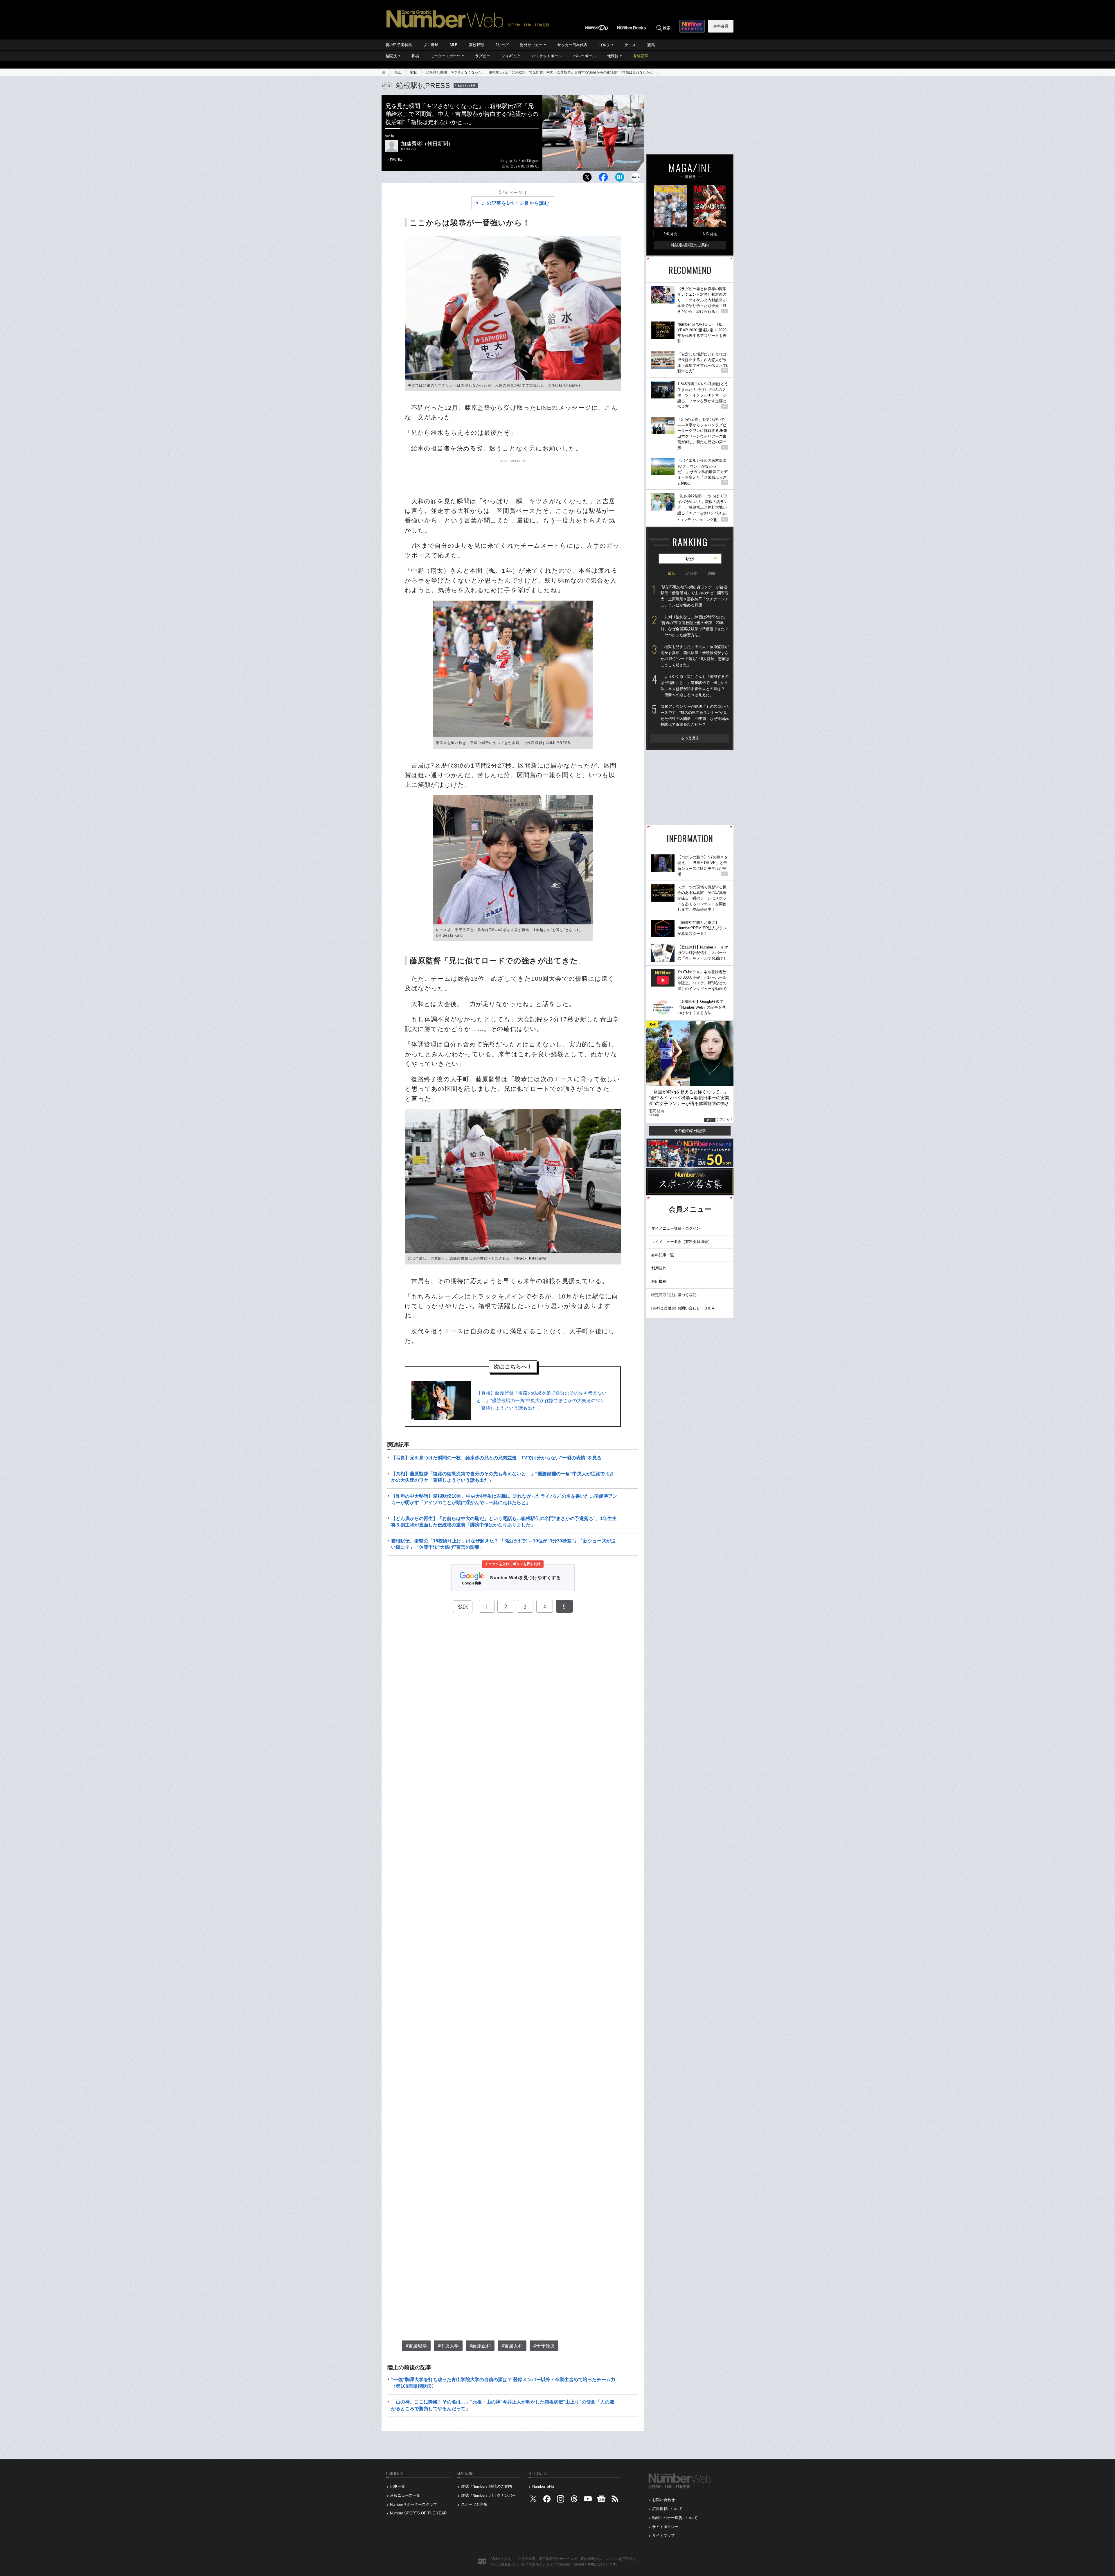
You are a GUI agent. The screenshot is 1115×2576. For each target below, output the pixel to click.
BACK (463, 1607)
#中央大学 (448, 2346)
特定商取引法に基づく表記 (674, 1295)
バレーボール (585, 56)
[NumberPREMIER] (692, 26)
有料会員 (721, 26)
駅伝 (414, 72)
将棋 (415, 56)
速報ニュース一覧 (405, 2495)
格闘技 (391, 56)
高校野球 (476, 45)
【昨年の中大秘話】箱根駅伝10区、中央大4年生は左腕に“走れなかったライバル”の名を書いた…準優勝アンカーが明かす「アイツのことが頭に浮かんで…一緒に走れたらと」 (504, 1499)
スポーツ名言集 (474, 2504)
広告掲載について (667, 2509)
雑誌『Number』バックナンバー (488, 2495)
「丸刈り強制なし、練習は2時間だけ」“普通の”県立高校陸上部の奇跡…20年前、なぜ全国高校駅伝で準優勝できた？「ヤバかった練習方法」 (695, 626)
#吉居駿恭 (416, 2346)
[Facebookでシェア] (603, 179)
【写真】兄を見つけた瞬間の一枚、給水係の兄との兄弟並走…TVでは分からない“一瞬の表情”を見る (496, 1458)
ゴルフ (604, 45)
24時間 (691, 573)
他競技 (613, 56)
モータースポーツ (445, 56)
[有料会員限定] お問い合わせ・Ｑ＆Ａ (683, 1308)
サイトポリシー (665, 2527)
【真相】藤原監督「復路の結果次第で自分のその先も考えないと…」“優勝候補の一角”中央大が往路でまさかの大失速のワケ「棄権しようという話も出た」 (542, 1400)
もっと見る (690, 738)
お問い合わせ (663, 2500)
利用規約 (659, 1268)
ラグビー (483, 56)
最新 (672, 573)
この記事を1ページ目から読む (515, 203)
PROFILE (396, 159)
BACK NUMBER (467, 85)
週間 (711, 573)
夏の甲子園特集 (399, 45)
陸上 (398, 72)
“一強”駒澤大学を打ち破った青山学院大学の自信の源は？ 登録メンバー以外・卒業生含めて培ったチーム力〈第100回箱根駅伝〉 (503, 2383)
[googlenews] (601, 2500)
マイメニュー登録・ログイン (676, 1228)
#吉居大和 (512, 2346)
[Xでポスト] (587, 179)
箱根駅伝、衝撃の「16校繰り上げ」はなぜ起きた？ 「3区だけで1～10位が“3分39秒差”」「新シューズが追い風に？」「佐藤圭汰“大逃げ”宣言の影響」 (503, 1544)
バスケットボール (547, 56)
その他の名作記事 (690, 1131)
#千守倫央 (544, 2346)
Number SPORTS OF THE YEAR (418, 2513)
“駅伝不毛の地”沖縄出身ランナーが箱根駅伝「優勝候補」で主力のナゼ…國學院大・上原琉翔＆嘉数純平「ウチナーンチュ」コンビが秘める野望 (695, 596)
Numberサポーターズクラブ (413, 2504)
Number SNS (543, 2486)
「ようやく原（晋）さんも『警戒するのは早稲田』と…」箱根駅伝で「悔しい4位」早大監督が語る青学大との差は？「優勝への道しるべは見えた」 (695, 686)
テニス (630, 45)
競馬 (651, 45)
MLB (454, 45)
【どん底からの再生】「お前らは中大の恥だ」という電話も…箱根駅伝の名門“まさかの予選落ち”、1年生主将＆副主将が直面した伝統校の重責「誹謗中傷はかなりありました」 (504, 1522)
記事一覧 (398, 2486)
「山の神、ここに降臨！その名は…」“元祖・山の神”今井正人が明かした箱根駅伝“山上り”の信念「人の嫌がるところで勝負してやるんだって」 (503, 2405)
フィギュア (511, 56)
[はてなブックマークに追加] (620, 179)
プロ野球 (431, 45)
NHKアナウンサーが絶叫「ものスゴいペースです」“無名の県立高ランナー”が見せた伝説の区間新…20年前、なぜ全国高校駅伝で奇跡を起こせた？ (695, 715)
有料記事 (641, 56)
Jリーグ (502, 45)
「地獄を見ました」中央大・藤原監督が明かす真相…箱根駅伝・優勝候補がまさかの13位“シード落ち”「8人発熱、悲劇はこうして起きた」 (695, 656)
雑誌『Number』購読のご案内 (487, 2486)
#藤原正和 (480, 2346)
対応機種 (659, 1281)
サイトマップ (663, 2535)
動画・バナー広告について (675, 2518)
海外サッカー (531, 45)
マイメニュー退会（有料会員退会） (681, 1242)
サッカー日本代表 (572, 45)
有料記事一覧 (663, 1255)
